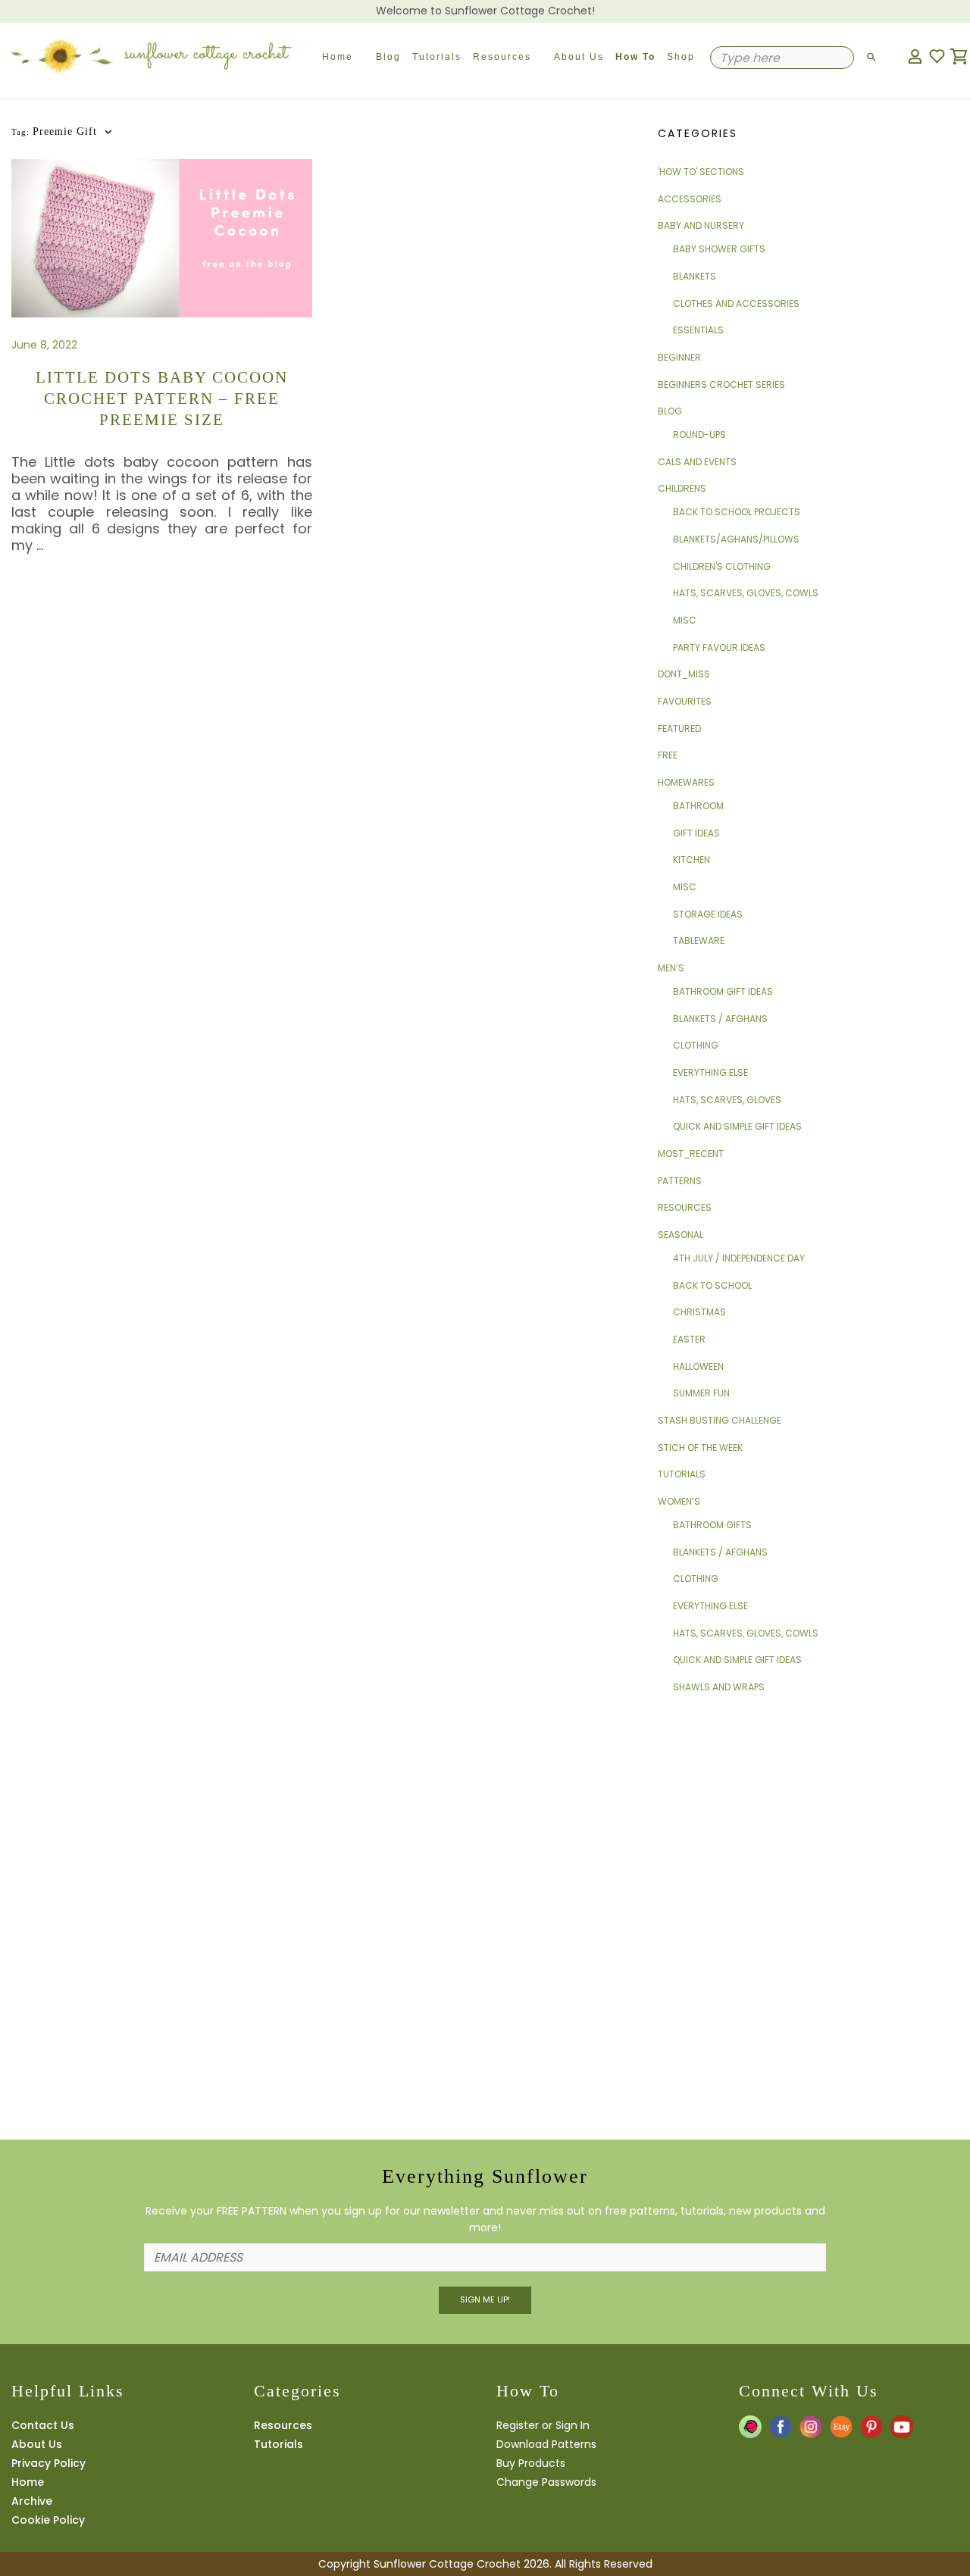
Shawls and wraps (719, 1687)
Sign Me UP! (485, 2299)
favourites (685, 701)
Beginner (679, 357)
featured (679, 728)
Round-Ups (699, 435)
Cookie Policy (48, 2520)
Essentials (698, 330)
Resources (502, 57)
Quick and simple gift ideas (737, 1126)
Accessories (690, 199)
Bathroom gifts (712, 1525)
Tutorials (437, 57)
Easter (689, 1339)
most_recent (691, 1154)
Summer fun (701, 1393)
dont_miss (684, 674)
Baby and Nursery (701, 225)
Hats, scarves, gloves (727, 1100)
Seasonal (681, 1235)
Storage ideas (708, 914)
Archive (32, 2501)
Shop (681, 57)
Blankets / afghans (720, 1019)
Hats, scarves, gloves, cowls (746, 593)
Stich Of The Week (700, 1447)
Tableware (699, 941)
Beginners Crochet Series (721, 385)
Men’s (671, 968)
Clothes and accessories (736, 303)
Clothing (696, 1045)
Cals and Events (697, 462)
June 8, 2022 (44, 345)
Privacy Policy (48, 2463)
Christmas (699, 1312)
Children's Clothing (722, 566)
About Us (579, 57)
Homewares (686, 782)
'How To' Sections (701, 172)
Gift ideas (696, 833)
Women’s (679, 1501)
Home (338, 57)
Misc (685, 620)
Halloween (698, 1366)
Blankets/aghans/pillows (736, 539)
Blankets (695, 276)
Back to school (712, 1285)
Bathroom (698, 806)
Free (668, 755)
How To (635, 57)
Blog (388, 57)
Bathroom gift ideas (723, 991)
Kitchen (692, 860)
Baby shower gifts (719, 249)
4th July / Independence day (739, 1258)
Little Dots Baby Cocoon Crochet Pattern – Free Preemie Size (162, 399)
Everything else (710, 1072)
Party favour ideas (719, 647)
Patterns (680, 1181)
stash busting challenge (720, 1420)
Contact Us (43, 2425)
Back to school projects (737, 512)
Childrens (682, 488)
